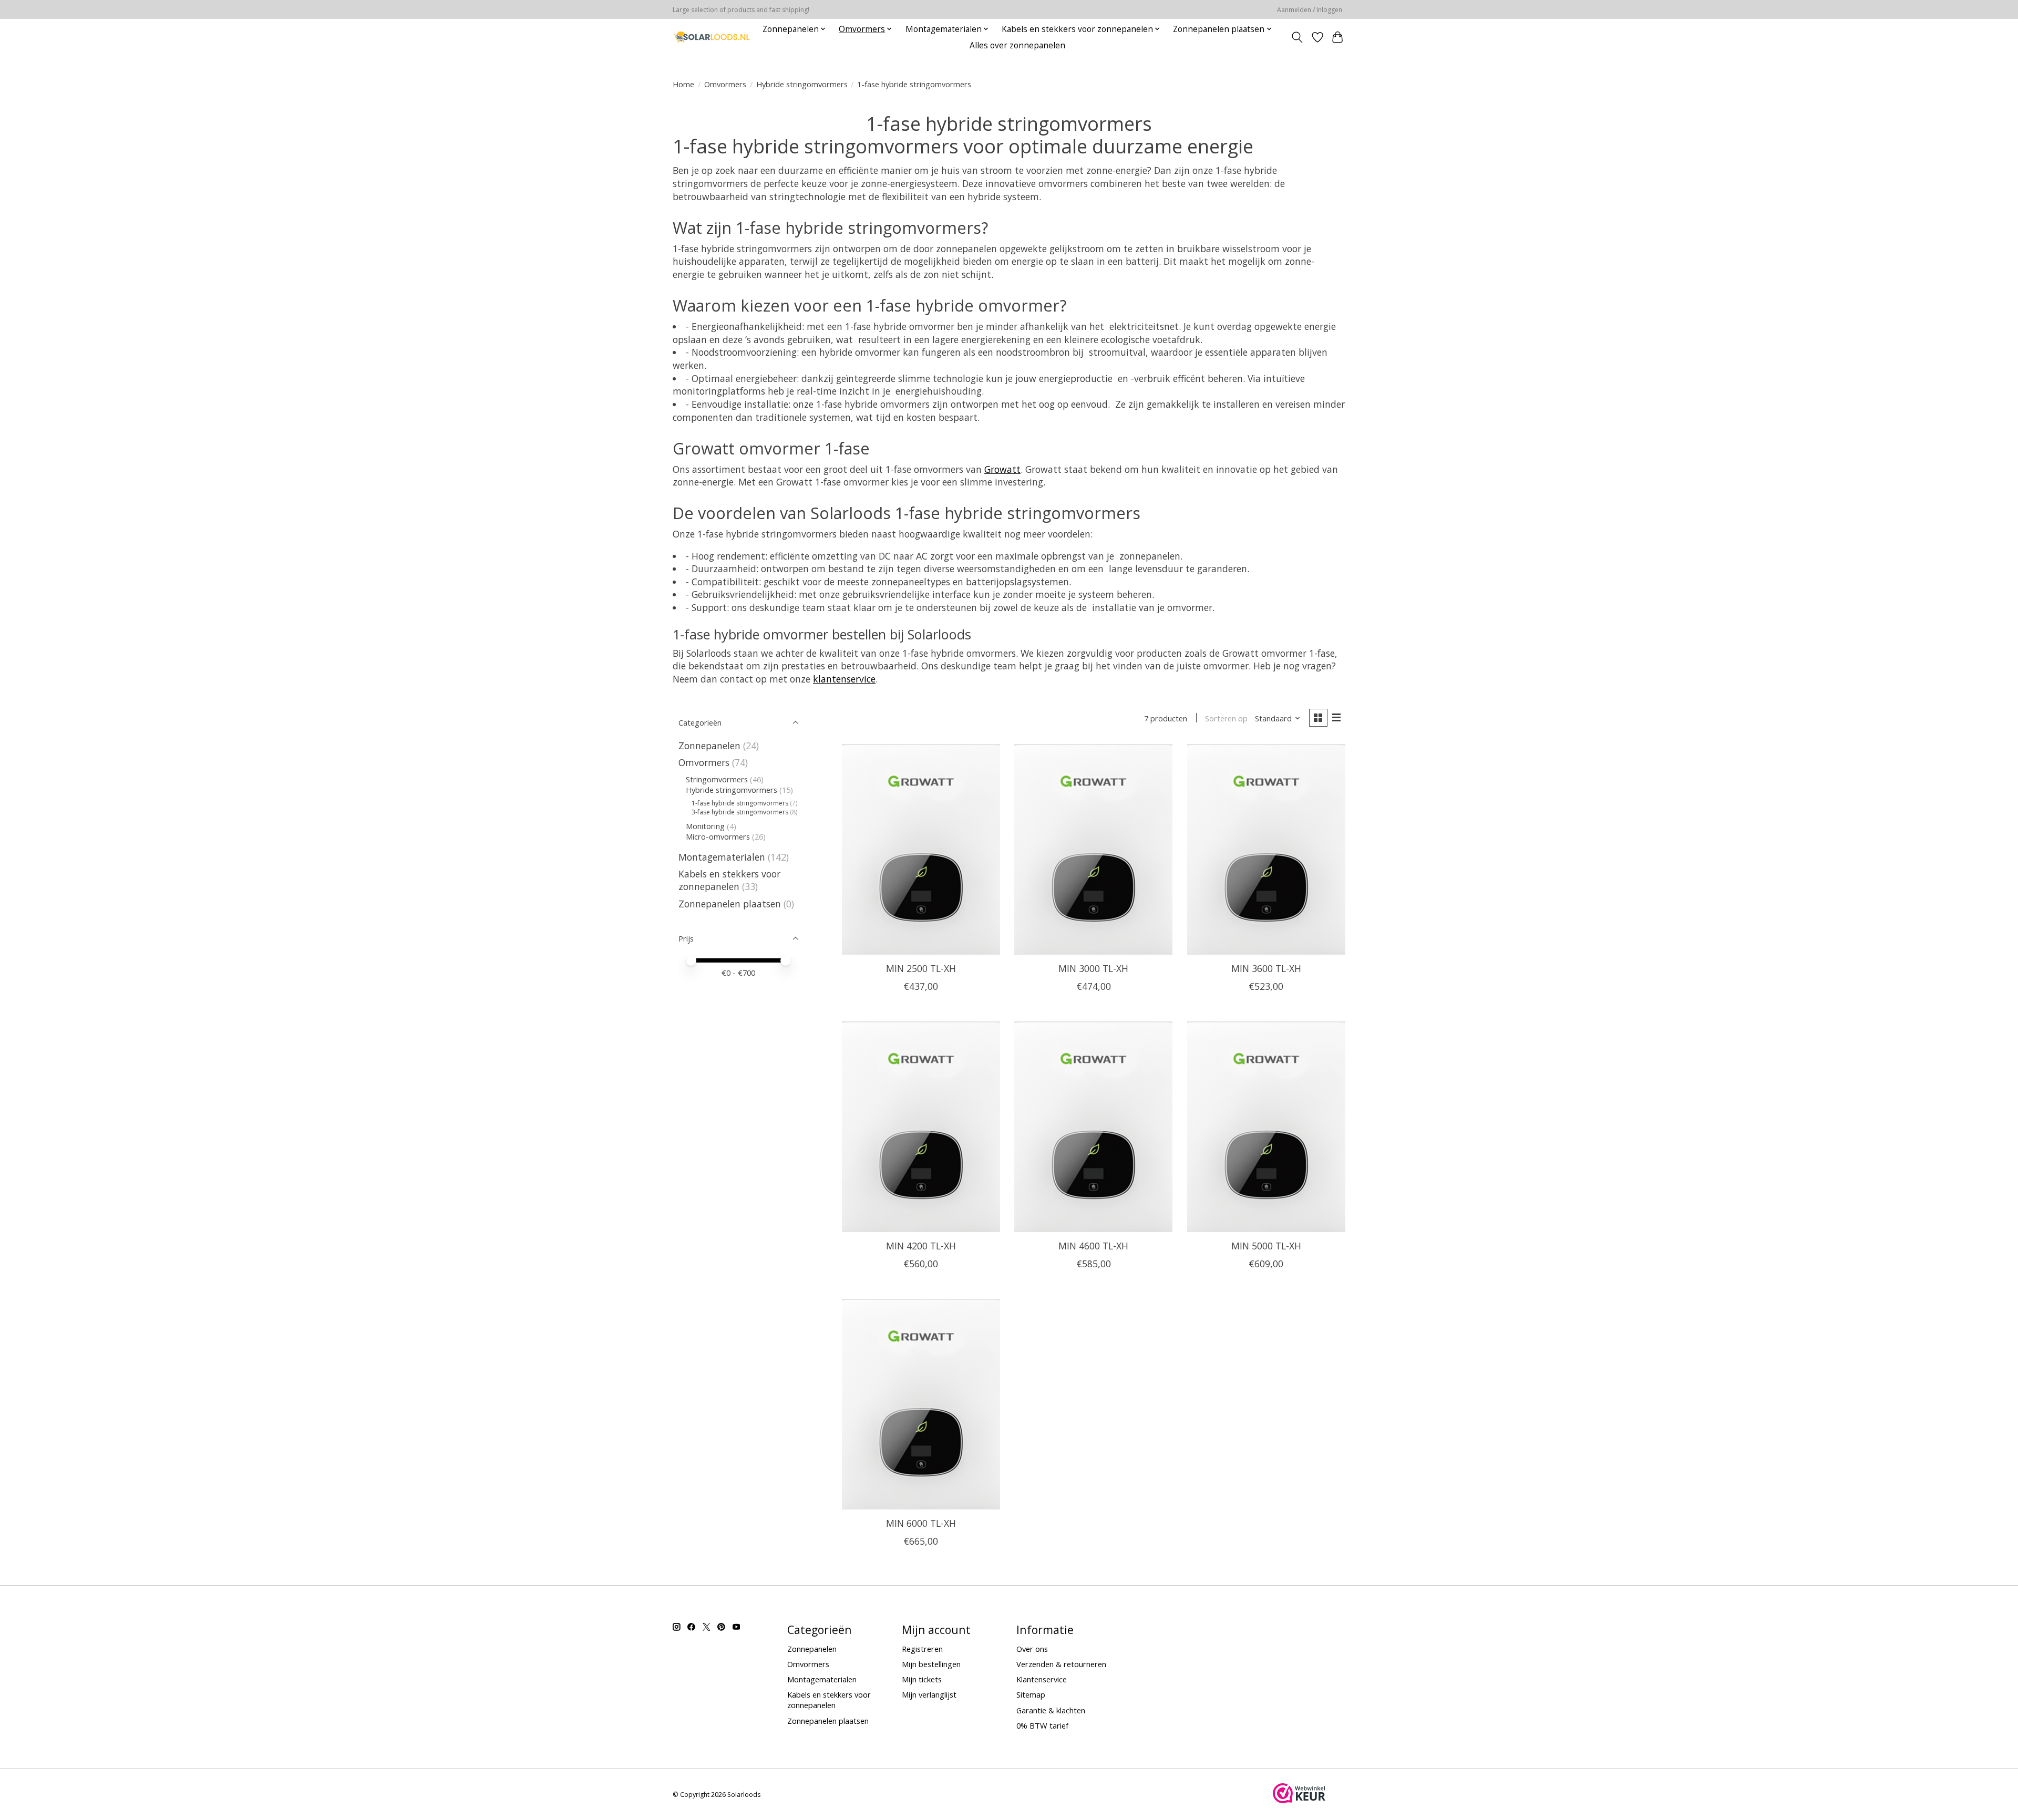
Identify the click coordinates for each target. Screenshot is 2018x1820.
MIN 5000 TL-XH (1266, 1246)
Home (683, 84)
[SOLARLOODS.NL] (712, 37)
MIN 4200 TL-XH (921, 1246)
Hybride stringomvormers (802, 84)
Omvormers (725, 84)
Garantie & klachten (1051, 1710)
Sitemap (1031, 1694)
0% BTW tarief (1042, 1725)
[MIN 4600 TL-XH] (1093, 1126)
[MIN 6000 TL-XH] (921, 1404)
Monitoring (706, 826)
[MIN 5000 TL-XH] (1266, 1126)
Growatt (1002, 469)
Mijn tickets (922, 1679)
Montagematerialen (722, 857)
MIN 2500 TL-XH (921, 968)
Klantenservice (1042, 1679)
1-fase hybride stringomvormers (740, 803)
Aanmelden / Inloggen (1310, 10)
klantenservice (844, 679)
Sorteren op (1226, 718)
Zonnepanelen (709, 746)
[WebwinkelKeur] (1299, 1800)
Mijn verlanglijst (929, 1694)
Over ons (1032, 1649)
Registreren (922, 1649)
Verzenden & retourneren (1061, 1664)
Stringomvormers (717, 779)
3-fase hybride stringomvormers (740, 812)
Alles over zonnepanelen (1017, 45)
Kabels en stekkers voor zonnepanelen (729, 880)
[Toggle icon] (1297, 37)
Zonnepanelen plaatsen (730, 904)
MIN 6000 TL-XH (921, 1523)
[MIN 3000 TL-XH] (1093, 849)
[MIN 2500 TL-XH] (921, 849)
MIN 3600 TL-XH (1266, 968)
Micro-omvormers (719, 836)
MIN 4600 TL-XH (1093, 1246)
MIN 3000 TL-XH (1093, 968)
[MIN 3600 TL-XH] (1266, 849)
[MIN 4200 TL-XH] (921, 1126)
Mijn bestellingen (931, 1664)
